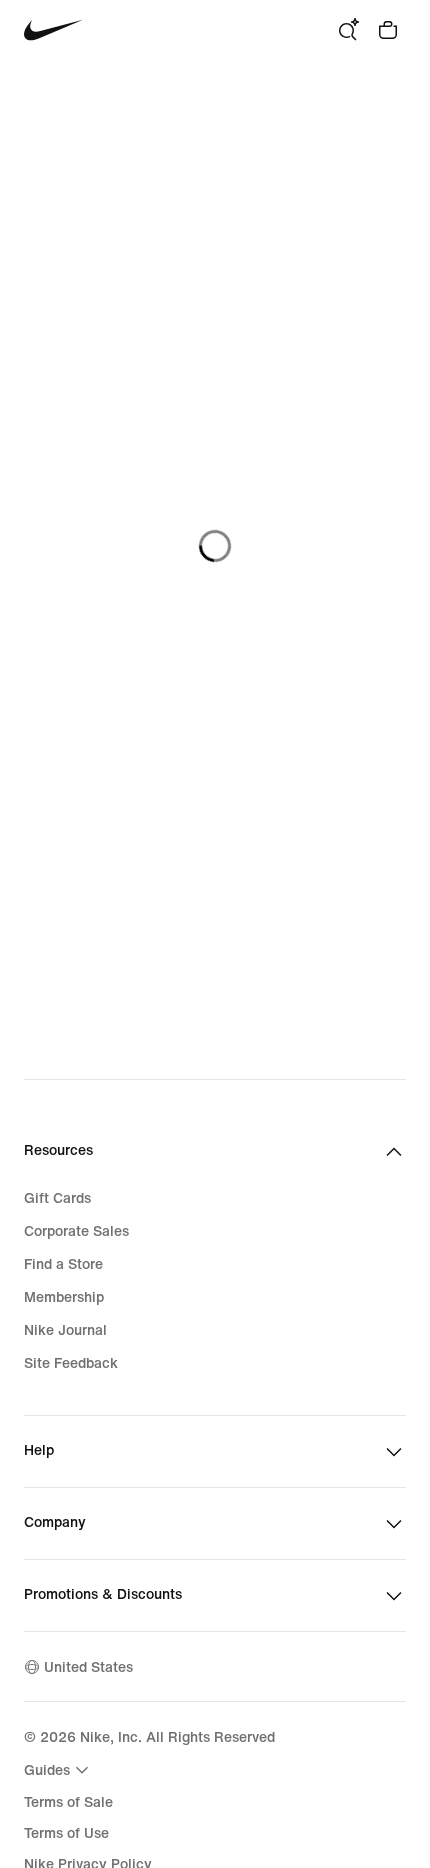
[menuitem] (59, 1770)
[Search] (348, 30)
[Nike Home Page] (53, 30)
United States (88, 1667)
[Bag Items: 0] (388, 30)
